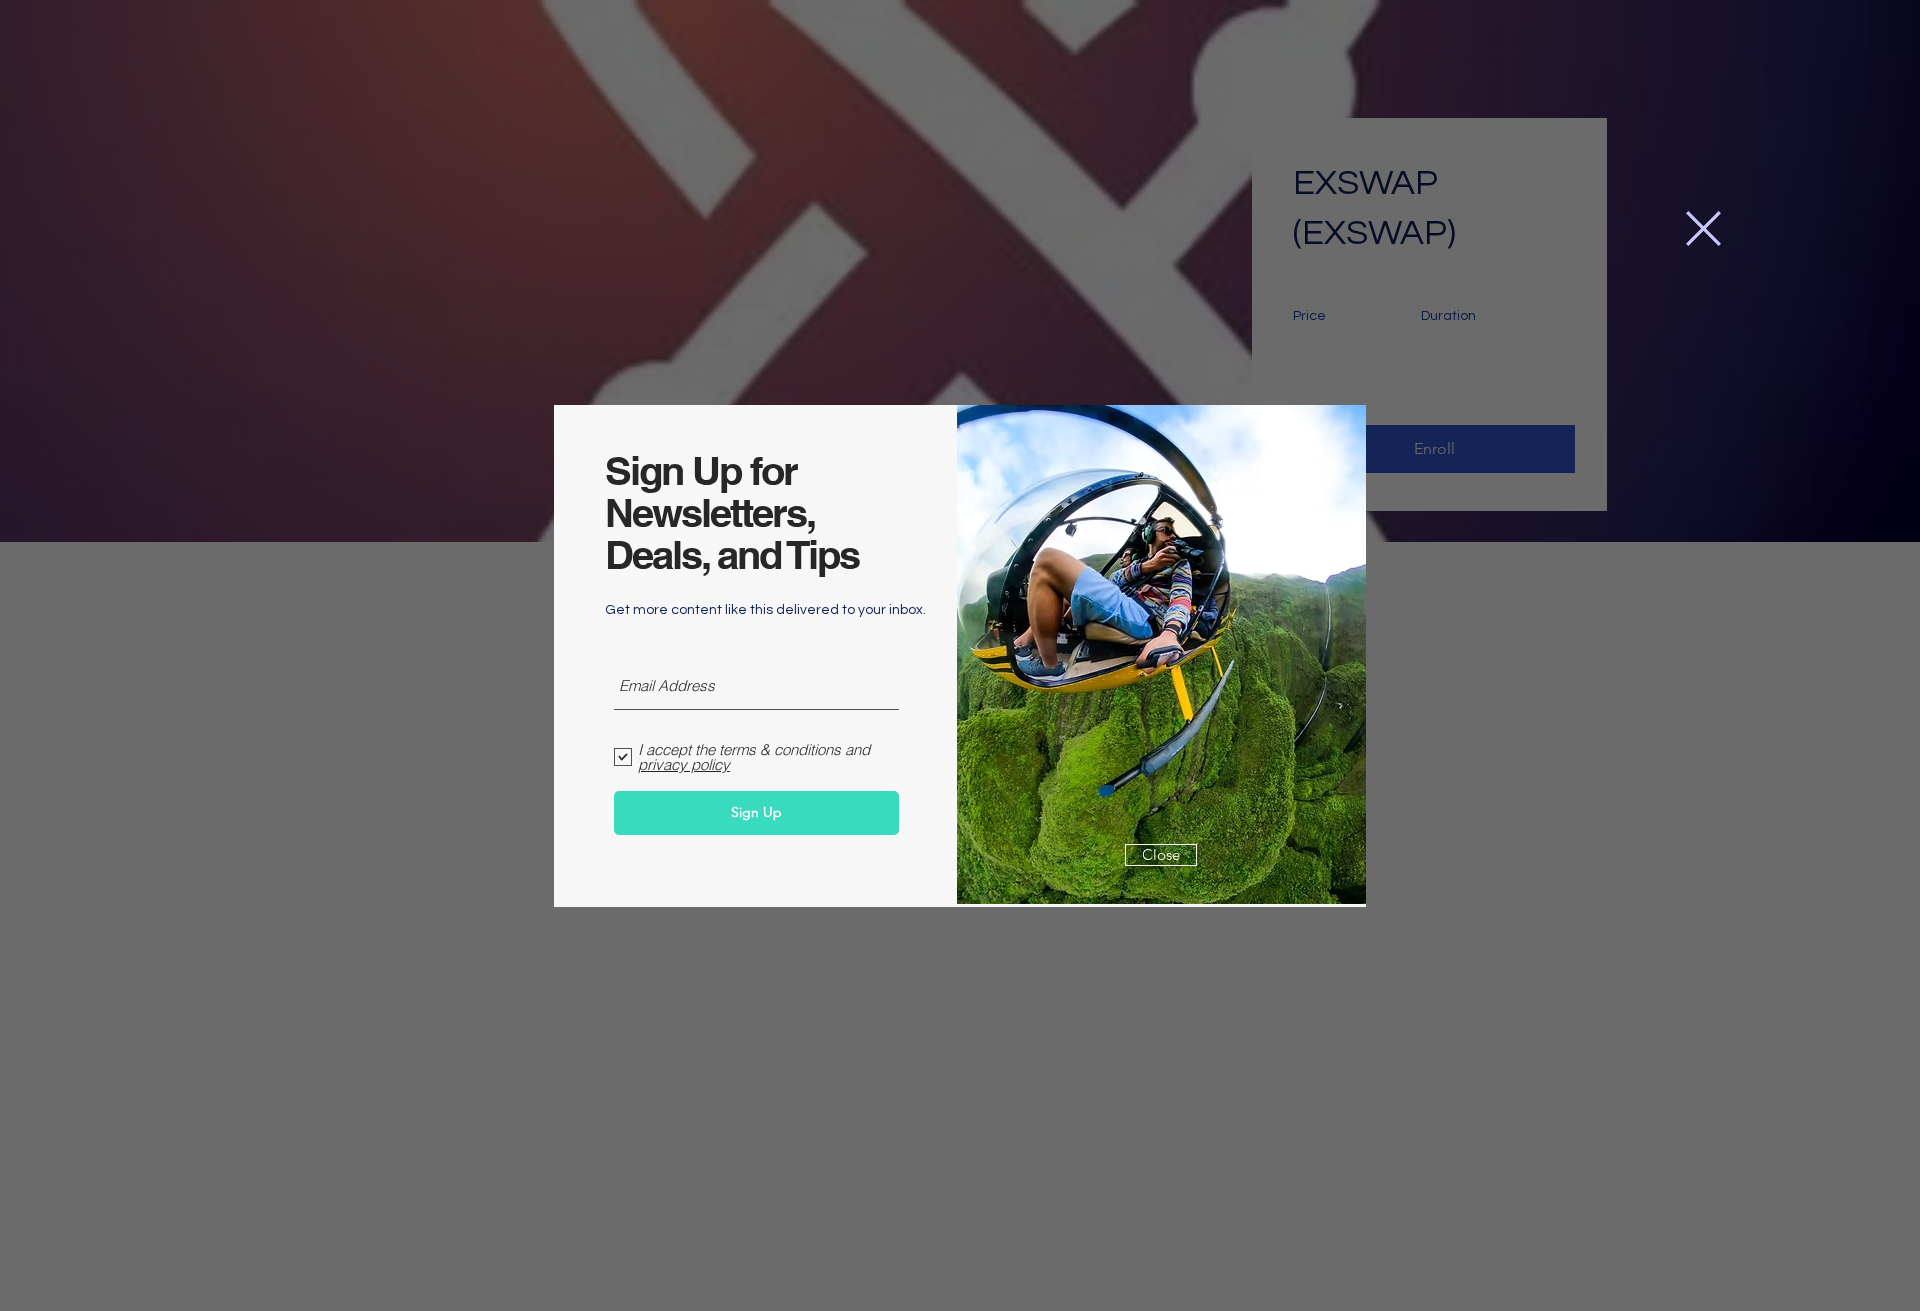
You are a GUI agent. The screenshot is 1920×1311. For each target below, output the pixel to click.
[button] (1703, 228)
